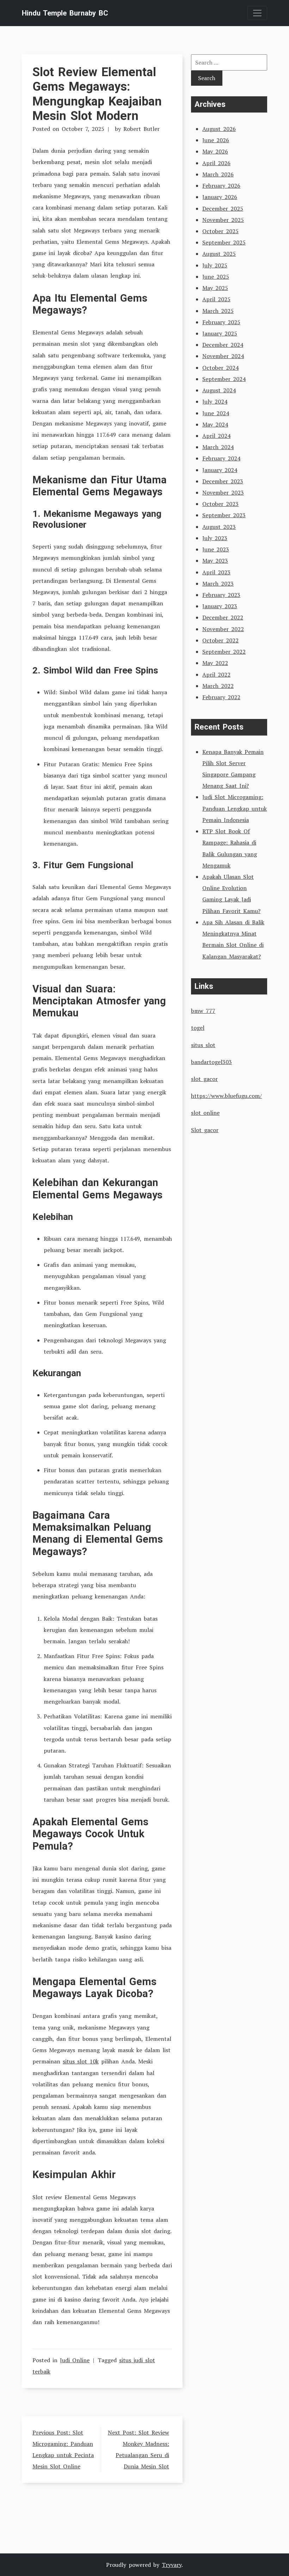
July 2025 (215, 265)
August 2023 (219, 527)
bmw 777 (203, 1011)
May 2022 (215, 663)
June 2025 (216, 277)
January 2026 (220, 197)
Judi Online (75, 2360)
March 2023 (218, 583)
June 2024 (216, 413)
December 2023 (223, 481)
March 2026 (218, 174)
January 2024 (220, 470)
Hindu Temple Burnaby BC (65, 13)
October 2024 (220, 368)
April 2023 (216, 572)
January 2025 (220, 333)
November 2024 (223, 356)
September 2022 (224, 652)
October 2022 (220, 640)
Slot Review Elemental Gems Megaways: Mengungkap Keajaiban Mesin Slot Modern (97, 94)
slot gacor (204, 1079)
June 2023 (216, 549)
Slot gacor (205, 1130)
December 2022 (223, 617)
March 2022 (218, 686)
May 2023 (215, 561)
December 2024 (223, 345)
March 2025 (218, 311)
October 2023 (220, 504)
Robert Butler (142, 129)
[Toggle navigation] (257, 13)
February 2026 (221, 186)
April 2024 (216, 436)
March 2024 (218, 447)
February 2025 (221, 322)
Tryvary (172, 2565)
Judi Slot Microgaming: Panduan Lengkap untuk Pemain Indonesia (235, 808)
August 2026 (219, 129)
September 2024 (224, 379)
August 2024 (219, 390)
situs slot (203, 1045)
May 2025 (215, 288)
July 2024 (215, 401)
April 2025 (216, 299)
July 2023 (215, 538)
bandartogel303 (211, 1062)
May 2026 (215, 151)
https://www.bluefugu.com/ (226, 1096)
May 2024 (215, 424)
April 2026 (216, 163)
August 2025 (219, 254)
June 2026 (216, 140)
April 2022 (216, 675)
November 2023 (223, 492)
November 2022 (223, 629)
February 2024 (221, 458)
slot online (205, 1113)
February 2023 (221, 595)
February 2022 (221, 697)
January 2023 (220, 606)
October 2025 (220, 231)
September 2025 (224, 242)
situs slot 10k (81, 2061)
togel (198, 1028)
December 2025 (223, 208)
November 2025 (223, 220)
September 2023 (224, 515)
